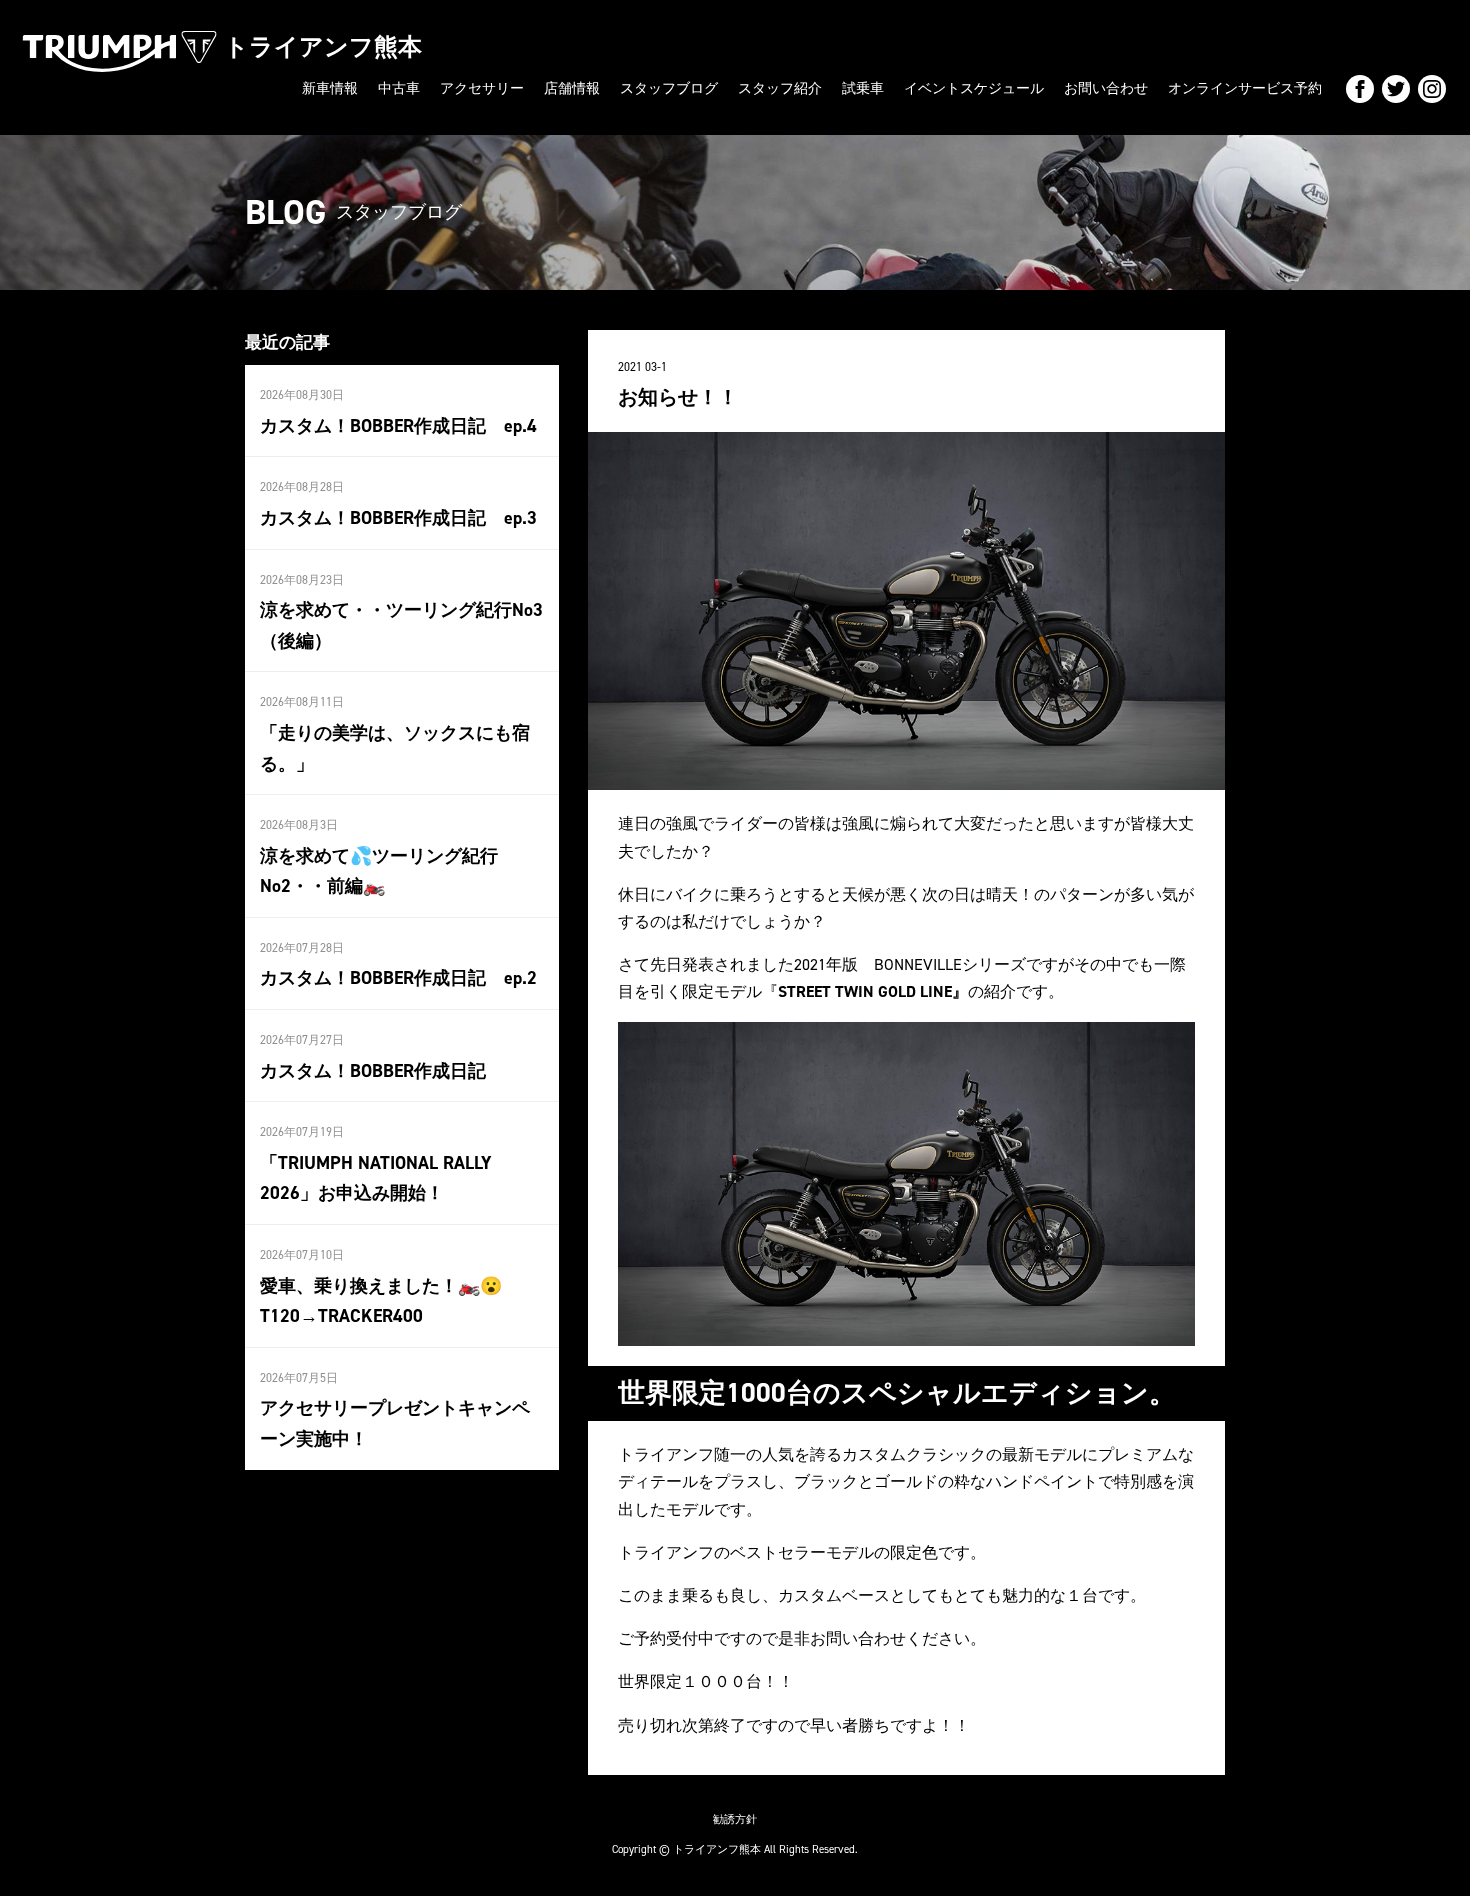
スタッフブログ (669, 88)
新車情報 (330, 88)
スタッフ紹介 (780, 88)
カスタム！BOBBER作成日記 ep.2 (398, 978)
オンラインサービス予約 (1245, 88)
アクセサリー (482, 88)
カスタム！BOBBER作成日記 (373, 1071)
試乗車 (863, 88)
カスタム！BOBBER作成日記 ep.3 (398, 518)
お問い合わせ (1106, 88)
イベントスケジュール (974, 88)
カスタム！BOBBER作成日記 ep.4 (398, 426)
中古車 (399, 88)
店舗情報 (572, 88)
